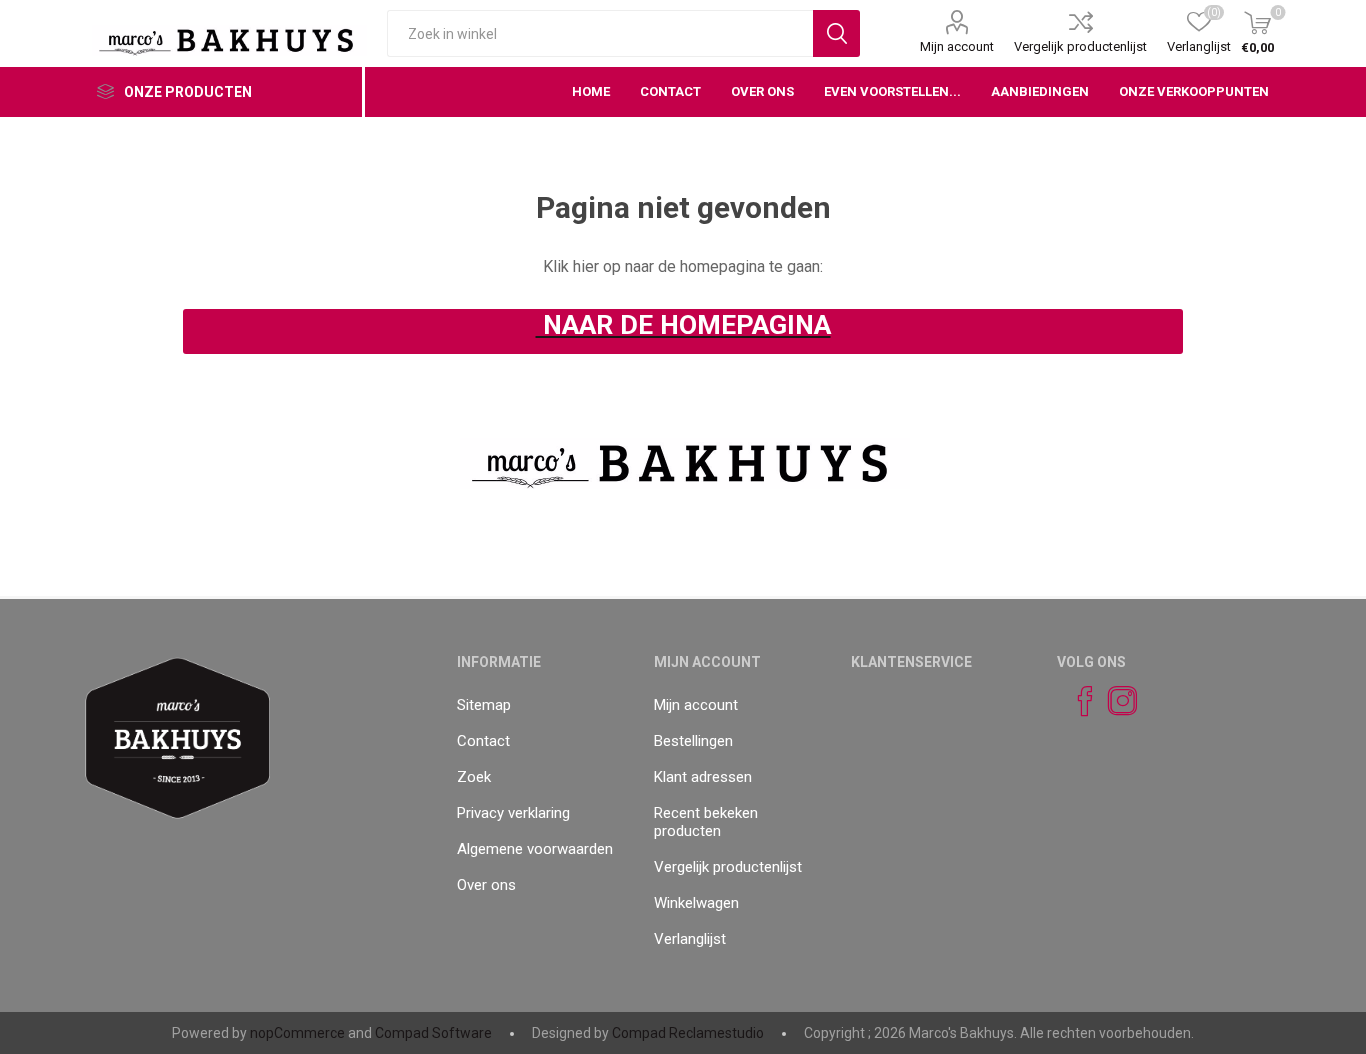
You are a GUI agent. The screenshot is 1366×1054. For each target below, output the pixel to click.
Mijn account (957, 46)
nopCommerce (297, 1033)
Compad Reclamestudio (688, 1033)
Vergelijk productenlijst (1080, 46)
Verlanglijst (690, 939)
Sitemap (484, 705)
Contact (483, 741)
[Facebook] (1076, 701)
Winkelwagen (696, 903)
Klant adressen (703, 777)
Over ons (486, 885)
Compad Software (433, 1033)
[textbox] (600, 33)
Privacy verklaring (513, 813)
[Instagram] (1114, 701)
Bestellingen (693, 741)
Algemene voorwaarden (535, 849)
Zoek (474, 777)
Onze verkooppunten (1194, 91)
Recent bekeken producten (706, 822)
